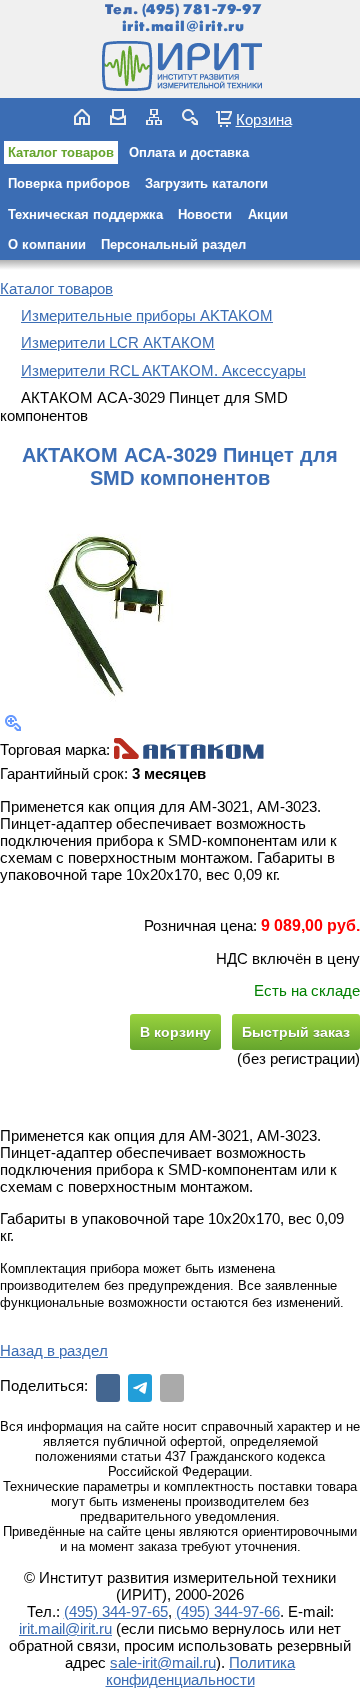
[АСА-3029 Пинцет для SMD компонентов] (100, 602)
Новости (205, 214)
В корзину (175, 1032)
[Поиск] (190, 117)
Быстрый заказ (296, 1032)
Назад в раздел (54, 1350)
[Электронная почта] (172, 1388)
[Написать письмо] (118, 117)
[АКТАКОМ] (189, 749)
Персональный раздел (173, 244)
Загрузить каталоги (206, 183)
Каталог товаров (61, 152)
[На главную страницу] (180, 66)
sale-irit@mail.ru (163, 1662)
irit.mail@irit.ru (183, 26)
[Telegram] (140, 1388)
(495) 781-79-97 (201, 9)
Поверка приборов (69, 183)
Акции (268, 214)
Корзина (264, 119)
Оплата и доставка (189, 152)
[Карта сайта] (154, 117)
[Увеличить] (13, 723)
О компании (47, 244)
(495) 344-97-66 (228, 1611)
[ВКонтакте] (108, 1388)
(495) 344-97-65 (116, 1611)
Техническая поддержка (85, 214)
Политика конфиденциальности (201, 1671)
